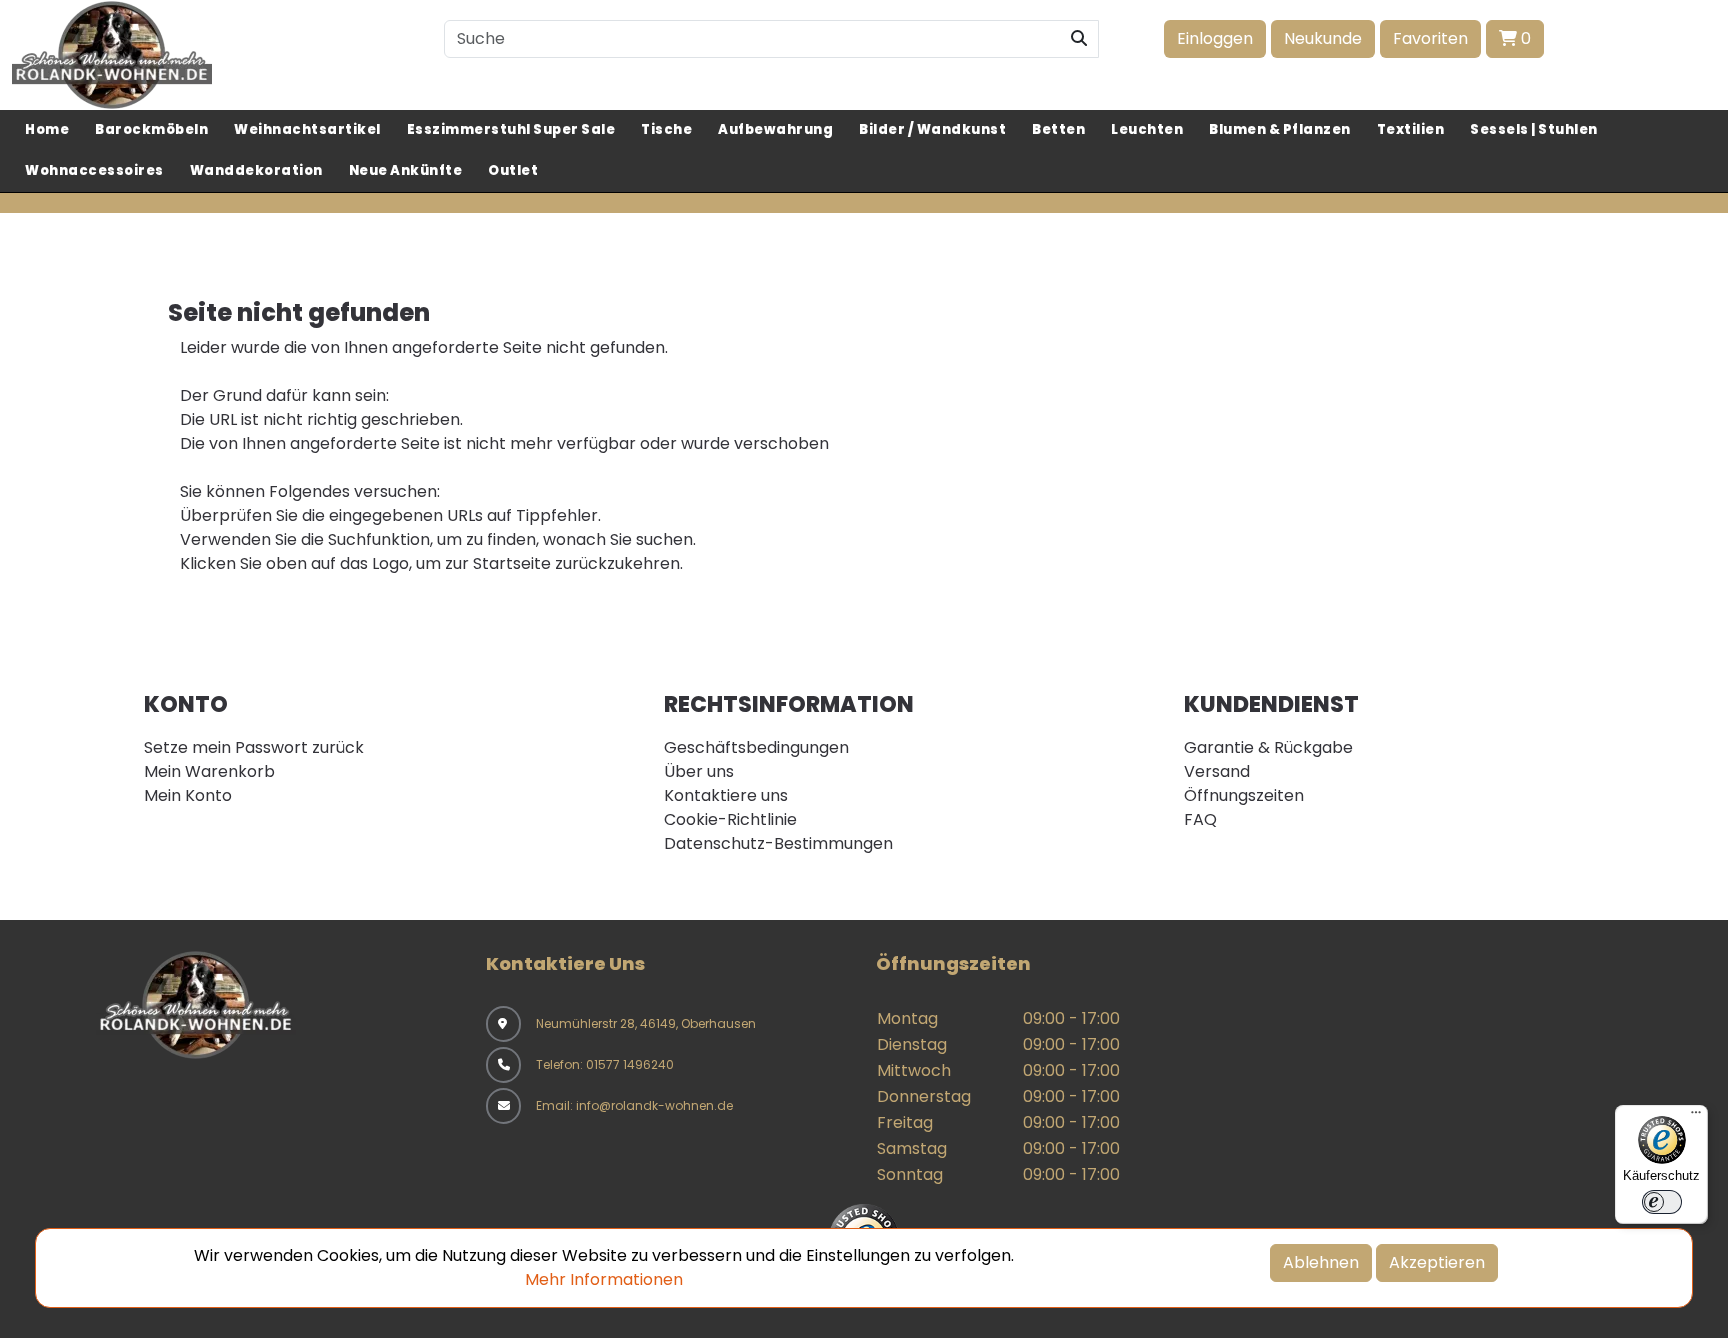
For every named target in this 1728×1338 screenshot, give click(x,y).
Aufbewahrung (775, 129)
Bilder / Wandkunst (932, 129)
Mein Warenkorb (209, 771)
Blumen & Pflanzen (1280, 129)
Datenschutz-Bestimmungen (778, 843)
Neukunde (1323, 38)
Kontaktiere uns (726, 795)
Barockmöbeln (151, 129)
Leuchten (1147, 129)
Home (47, 129)
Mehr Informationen (604, 1279)
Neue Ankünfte (406, 170)
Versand (1217, 771)
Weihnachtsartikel (307, 129)
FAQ (1200, 819)
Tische (666, 129)
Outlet (513, 170)
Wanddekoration (256, 170)
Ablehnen (1321, 1262)
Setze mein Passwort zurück (254, 747)
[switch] (1662, 1202)
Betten (1058, 129)
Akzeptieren (1437, 1262)
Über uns (699, 771)
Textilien (1411, 129)
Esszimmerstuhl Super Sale (511, 129)
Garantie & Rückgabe (1268, 747)
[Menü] (1696, 1117)
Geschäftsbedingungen (756, 747)
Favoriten (1430, 38)
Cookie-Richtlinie (730, 819)
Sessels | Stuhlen (1534, 129)
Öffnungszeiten (1244, 795)
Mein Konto (188, 795)
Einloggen (1215, 38)
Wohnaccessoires (94, 170)
